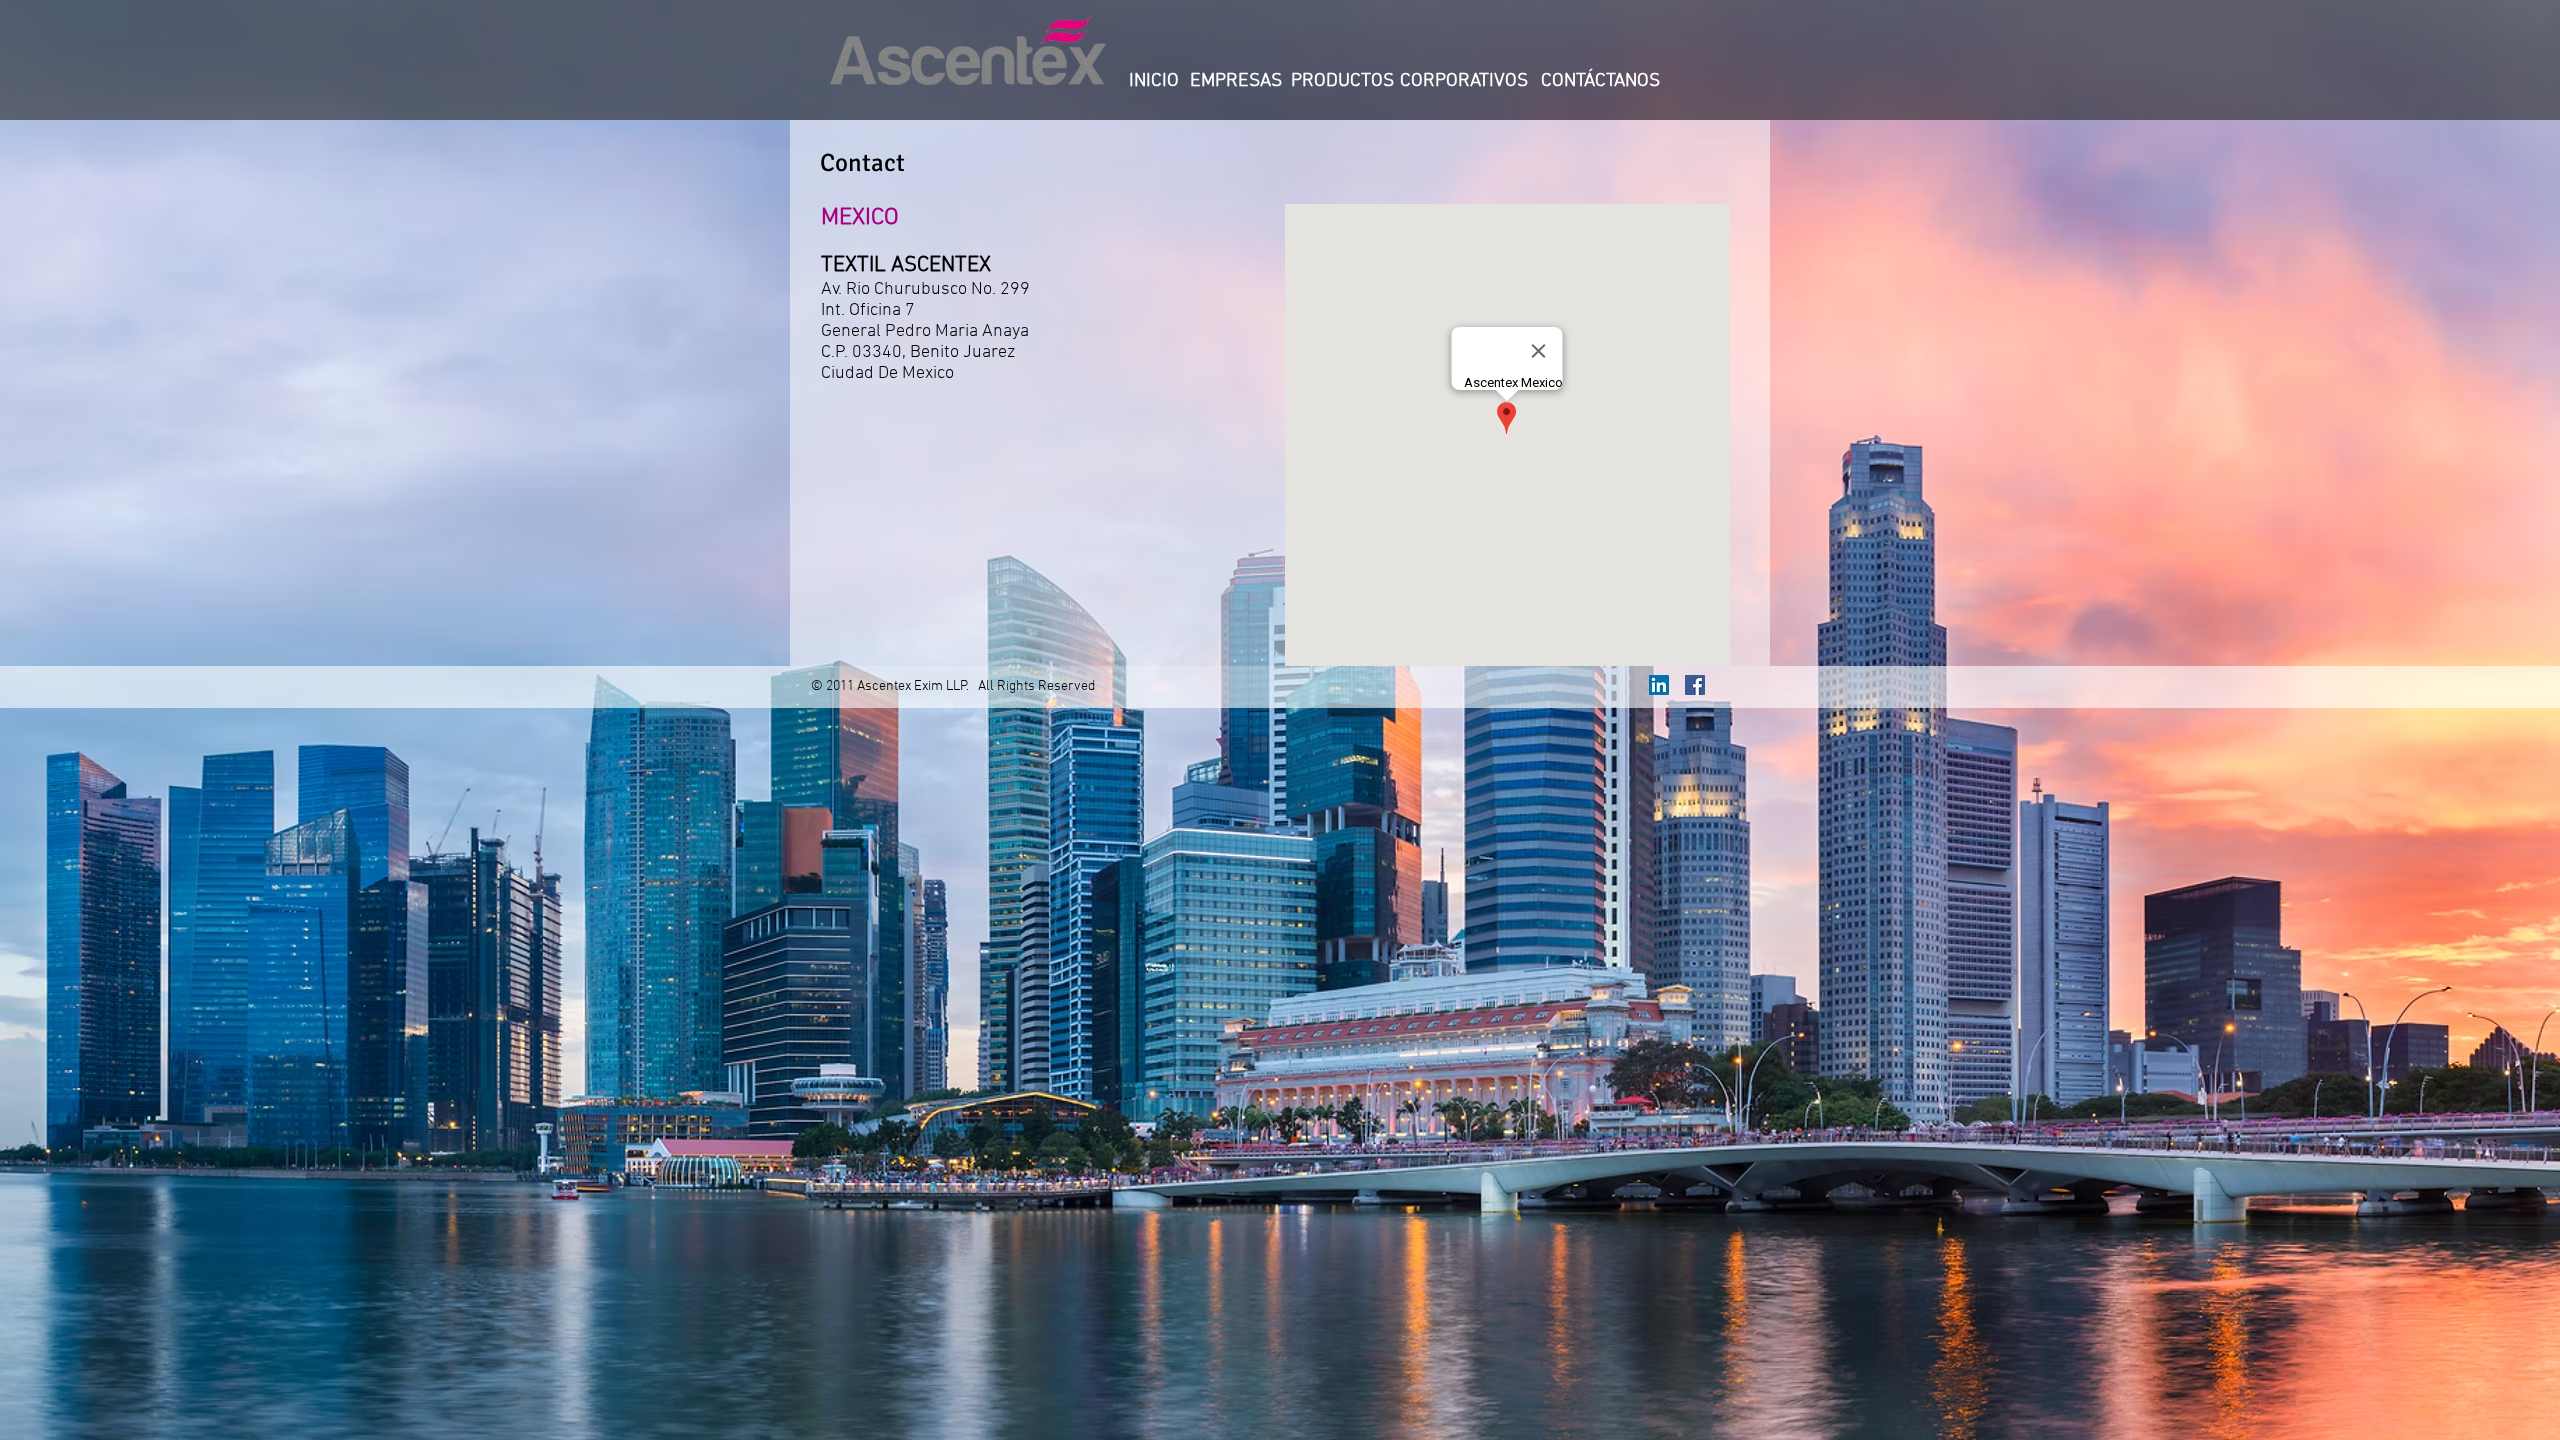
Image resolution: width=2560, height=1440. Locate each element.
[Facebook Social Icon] (1695, 685)
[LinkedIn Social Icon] (1659, 685)
